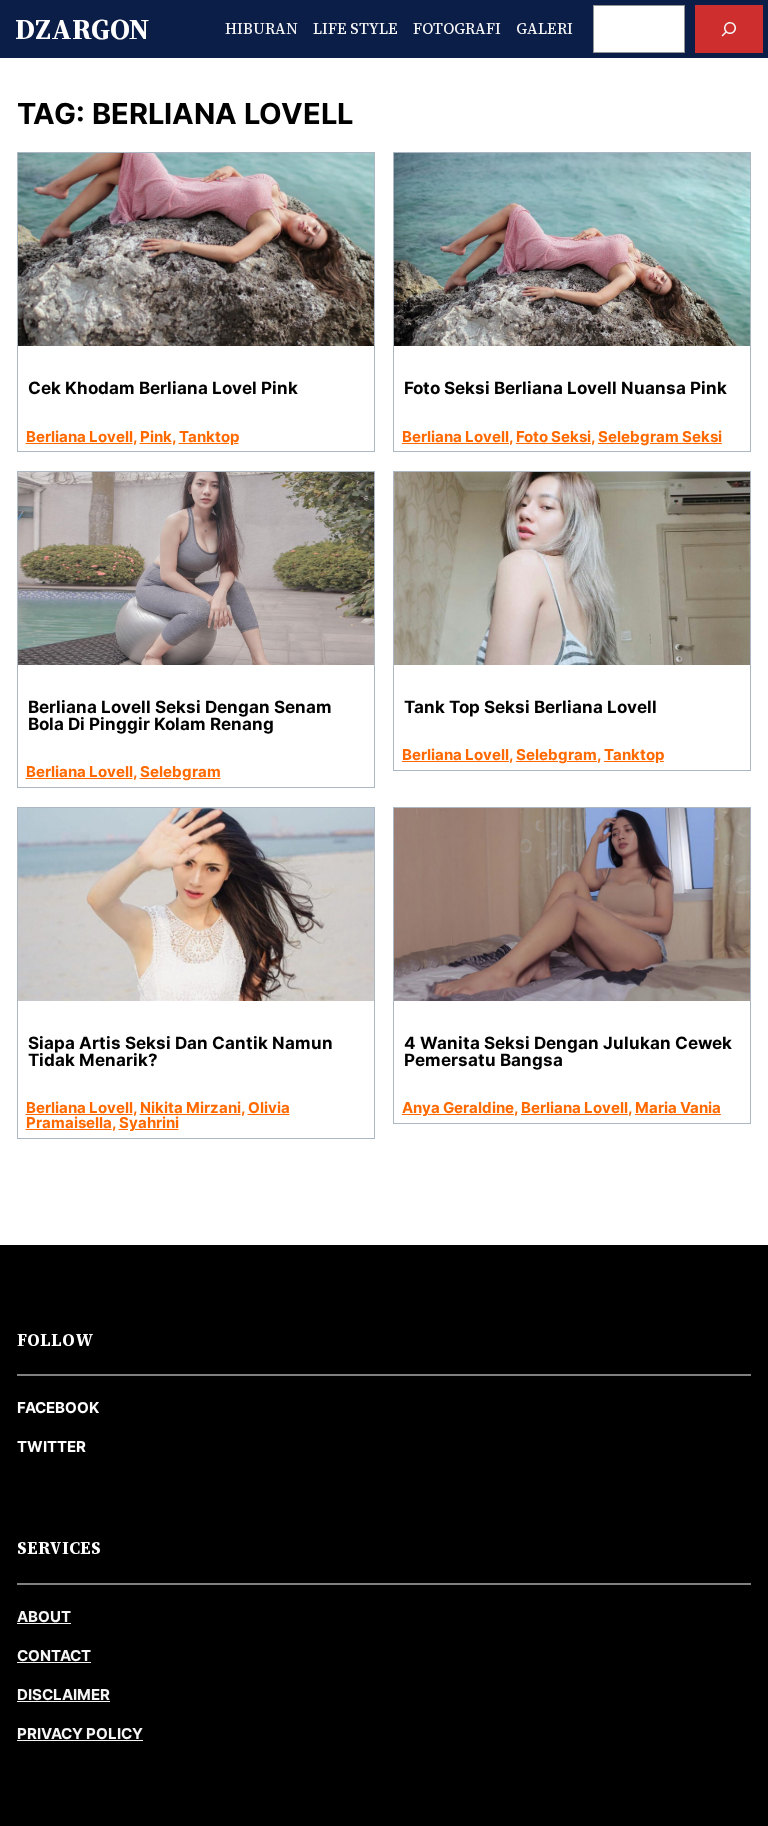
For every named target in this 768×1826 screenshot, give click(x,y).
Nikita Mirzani (190, 1107)
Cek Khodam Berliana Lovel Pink (163, 388)
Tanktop (209, 436)
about (44, 1616)
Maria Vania (678, 1107)
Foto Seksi (553, 436)
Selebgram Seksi (660, 436)
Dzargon (82, 29)
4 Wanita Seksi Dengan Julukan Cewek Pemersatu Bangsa (568, 1052)
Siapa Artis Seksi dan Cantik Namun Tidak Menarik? (180, 1052)
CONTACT (54, 1655)
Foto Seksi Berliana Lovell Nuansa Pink (565, 388)
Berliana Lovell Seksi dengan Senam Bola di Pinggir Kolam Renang (180, 716)
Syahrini (149, 1122)
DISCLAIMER (63, 1694)
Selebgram (180, 771)
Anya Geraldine (458, 1107)
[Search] (729, 29)
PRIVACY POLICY (80, 1733)
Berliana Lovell (79, 436)
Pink (156, 436)
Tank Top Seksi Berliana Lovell (530, 707)
